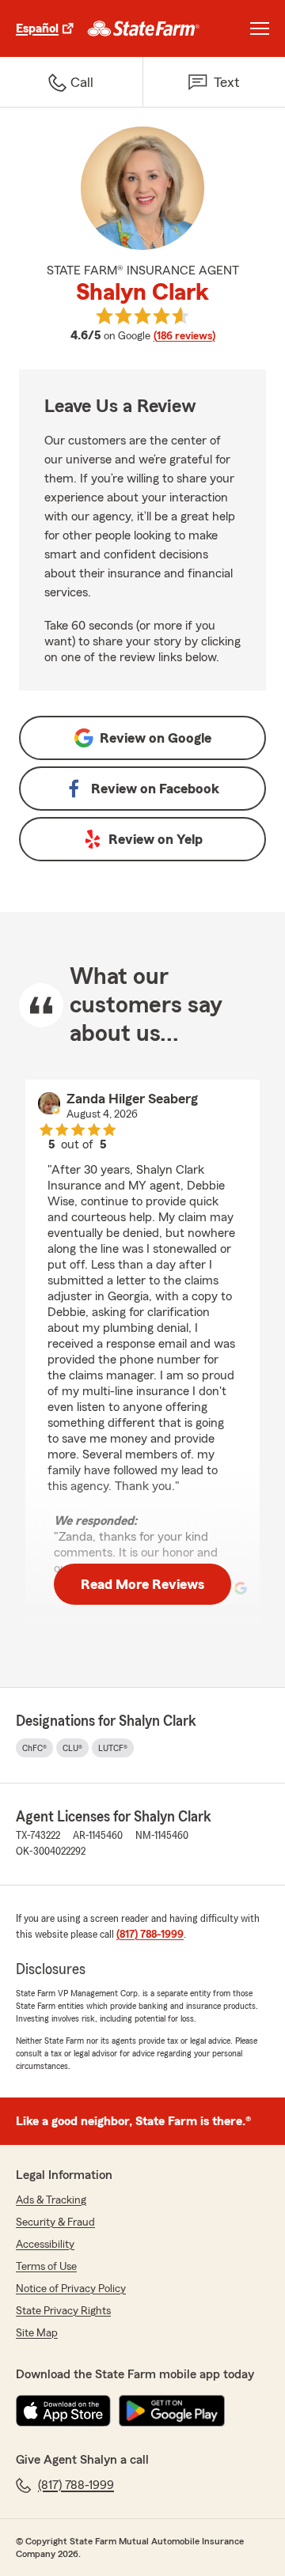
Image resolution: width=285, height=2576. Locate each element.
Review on (156, 738)
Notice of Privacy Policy (71, 2289)
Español (37, 28)
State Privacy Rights (63, 2311)
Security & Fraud (55, 2222)
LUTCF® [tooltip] (113, 1748)
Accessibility (45, 2245)
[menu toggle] (260, 28)
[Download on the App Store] (63, 2411)
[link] (144, 28)
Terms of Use (46, 2267)
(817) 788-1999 (150, 1935)
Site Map (37, 2333)
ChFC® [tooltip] (34, 1748)
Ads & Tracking (51, 2200)
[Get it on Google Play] (172, 2411)
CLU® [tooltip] (72, 1748)
